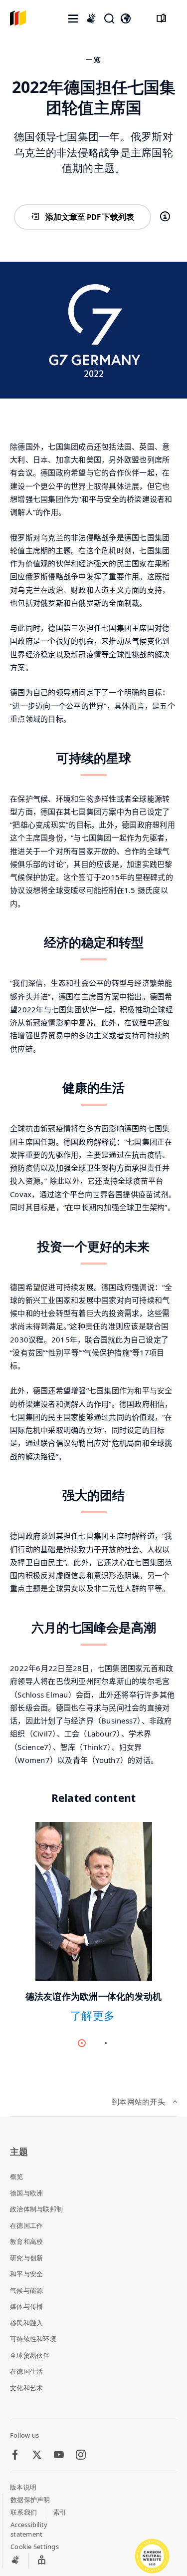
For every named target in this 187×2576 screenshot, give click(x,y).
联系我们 (24, 2512)
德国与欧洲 (26, 2193)
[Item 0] (82, 2043)
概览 (17, 2176)
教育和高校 (26, 2241)
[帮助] (165, 217)
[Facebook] (15, 2455)
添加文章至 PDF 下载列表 (90, 217)
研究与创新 (26, 2258)
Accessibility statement (29, 2530)
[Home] (18, 19)
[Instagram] (81, 2455)
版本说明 (23, 2487)
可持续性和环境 (33, 2339)
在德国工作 (26, 2225)
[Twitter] (37, 2455)
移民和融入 (26, 2323)
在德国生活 (26, 2371)
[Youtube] (59, 2455)
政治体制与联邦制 (36, 2209)
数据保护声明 (30, 2500)
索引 (60, 2512)
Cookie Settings (35, 2547)
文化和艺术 (26, 2388)
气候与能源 (26, 2290)
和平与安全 (26, 2274)
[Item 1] (106, 2043)
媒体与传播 (26, 2306)
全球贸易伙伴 (30, 2355)
